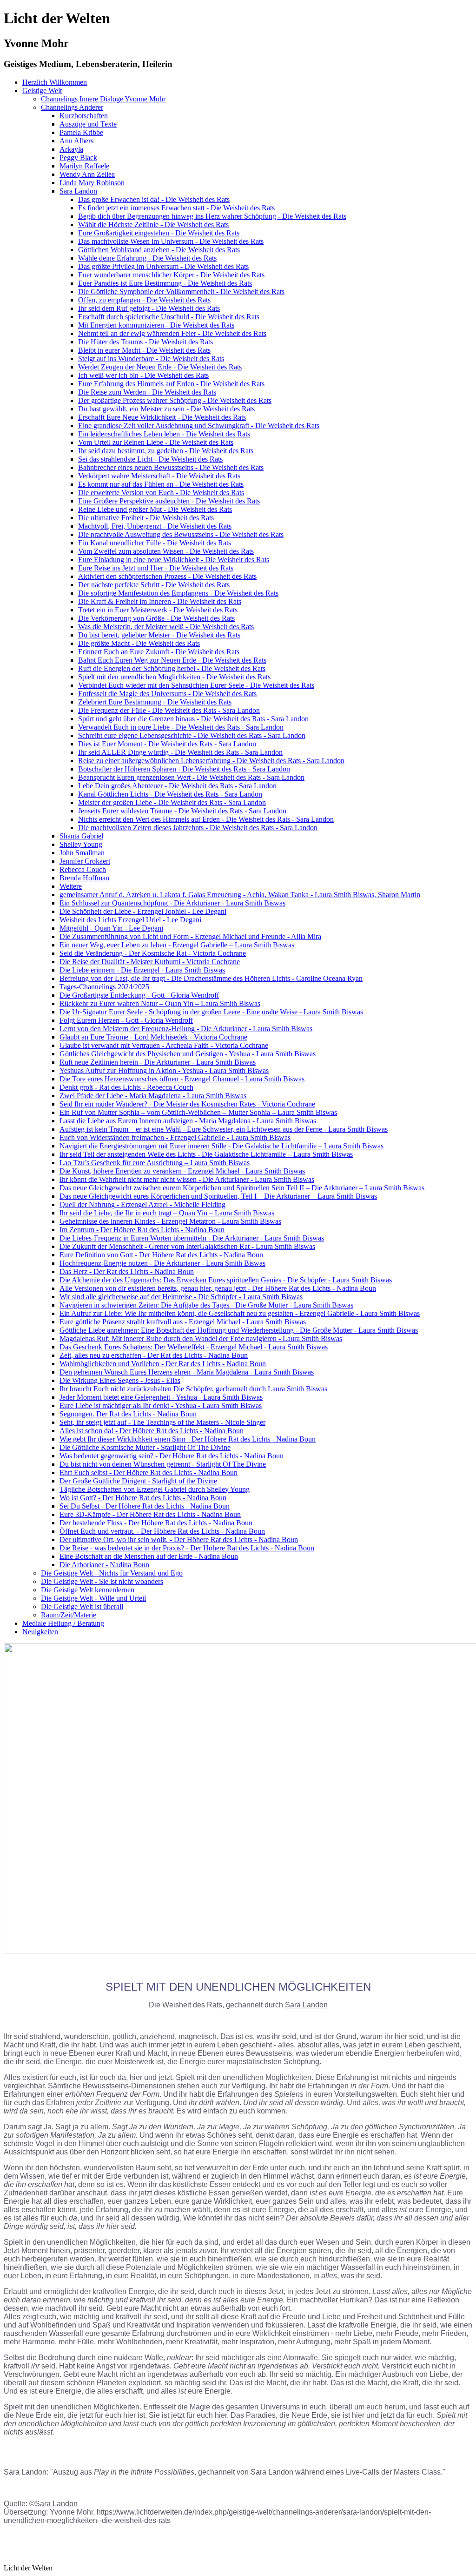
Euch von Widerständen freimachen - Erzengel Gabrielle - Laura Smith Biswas (175, 1137)
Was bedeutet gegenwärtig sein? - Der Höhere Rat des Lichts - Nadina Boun (172, 1456)
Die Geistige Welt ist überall (82, 1607)
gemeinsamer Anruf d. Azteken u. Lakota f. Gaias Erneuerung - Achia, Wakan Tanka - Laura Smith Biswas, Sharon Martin (240, 895)
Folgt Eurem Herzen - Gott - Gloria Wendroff (126, 1020)
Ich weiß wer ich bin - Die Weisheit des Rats (143, 375)
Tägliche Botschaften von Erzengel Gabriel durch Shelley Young (155, 1489)
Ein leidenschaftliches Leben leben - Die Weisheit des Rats (164, 434)
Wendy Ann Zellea (87, 174)
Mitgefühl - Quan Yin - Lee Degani (111, 928)
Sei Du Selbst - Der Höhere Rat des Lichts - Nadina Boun (145, 1506)
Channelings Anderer (72, 107)
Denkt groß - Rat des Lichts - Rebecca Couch (126, 1087)
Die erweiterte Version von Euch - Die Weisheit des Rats (161, 493)
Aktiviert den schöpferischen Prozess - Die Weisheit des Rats (167, 576)
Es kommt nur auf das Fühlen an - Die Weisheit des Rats (161, 484)
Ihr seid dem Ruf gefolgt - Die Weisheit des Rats (149, 308)
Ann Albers (76, 141)
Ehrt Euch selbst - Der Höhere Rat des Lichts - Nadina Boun (149, 1472)
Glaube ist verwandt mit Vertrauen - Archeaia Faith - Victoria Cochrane (164, 1045)
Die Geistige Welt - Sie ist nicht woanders (102, 1581)
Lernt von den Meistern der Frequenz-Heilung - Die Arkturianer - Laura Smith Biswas (186, 1029)
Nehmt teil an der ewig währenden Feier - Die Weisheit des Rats (172, 333)
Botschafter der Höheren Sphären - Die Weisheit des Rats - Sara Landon (184, 769)
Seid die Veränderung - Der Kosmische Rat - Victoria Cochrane (153, 953)
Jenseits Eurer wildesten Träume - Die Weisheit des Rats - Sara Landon (182, 811)
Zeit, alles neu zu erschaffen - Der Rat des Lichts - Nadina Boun (154, 1355)
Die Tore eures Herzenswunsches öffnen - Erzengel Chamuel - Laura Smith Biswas (182, 1079)
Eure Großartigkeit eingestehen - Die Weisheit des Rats (159, 233)
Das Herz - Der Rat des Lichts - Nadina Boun (127, 1271)
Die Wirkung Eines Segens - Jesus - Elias (120, 1380)
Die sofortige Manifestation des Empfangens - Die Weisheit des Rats (178, 593)
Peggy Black (78, 158)
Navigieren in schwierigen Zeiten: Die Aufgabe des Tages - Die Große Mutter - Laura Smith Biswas (206, 1305)
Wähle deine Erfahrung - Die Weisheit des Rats (147, 258)
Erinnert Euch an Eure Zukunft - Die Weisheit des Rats (159, 652)
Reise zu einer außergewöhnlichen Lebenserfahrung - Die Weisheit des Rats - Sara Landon (211, 761)
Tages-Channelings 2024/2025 (104, 987)
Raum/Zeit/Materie (69, 1615)
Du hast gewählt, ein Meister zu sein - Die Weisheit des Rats (166, 409)
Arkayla (71, 149)
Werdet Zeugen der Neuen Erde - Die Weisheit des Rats (160, 367)
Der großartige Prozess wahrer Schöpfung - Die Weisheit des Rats (175, 400)
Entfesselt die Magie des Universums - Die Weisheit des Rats (167, 694)
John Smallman (82, 853)
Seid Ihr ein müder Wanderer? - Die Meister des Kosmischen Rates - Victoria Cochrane (187, 1104)
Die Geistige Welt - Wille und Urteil (93, 1598)
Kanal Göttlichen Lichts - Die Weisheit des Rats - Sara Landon (170, 794)
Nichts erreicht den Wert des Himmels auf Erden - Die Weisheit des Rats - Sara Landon (206, 819)
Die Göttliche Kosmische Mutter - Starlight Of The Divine (145, 1447)
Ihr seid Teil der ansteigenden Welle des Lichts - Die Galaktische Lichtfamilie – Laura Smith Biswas (206, 1154)
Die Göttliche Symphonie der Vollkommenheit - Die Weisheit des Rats (181, 292)
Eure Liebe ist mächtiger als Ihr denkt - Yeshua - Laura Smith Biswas (161, 1405)
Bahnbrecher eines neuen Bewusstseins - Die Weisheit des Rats (171, 467)
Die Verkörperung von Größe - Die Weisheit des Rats (156, 618)
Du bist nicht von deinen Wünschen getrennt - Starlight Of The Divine (163, 1464)
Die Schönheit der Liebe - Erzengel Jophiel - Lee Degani (143, 911)
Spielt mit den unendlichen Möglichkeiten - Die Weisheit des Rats (174, 677)
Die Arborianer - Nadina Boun (104, 1565)
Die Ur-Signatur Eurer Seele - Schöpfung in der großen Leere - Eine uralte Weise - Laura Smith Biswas (211, 1012)
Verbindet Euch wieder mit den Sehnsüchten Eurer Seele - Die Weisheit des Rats (196, 685)
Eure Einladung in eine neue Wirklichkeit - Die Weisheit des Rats (174, 560)
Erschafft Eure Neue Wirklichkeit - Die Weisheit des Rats (162, 417)
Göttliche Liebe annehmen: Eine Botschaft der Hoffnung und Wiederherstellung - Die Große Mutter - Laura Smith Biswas (239, 1330)
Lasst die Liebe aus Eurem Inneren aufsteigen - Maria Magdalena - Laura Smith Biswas (188, 1121)
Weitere (71, 886)
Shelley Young (81, 844)
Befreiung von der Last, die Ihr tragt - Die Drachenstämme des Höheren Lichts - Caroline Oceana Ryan (211, 978)
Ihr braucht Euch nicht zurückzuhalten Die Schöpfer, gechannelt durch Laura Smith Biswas (193, 1389)
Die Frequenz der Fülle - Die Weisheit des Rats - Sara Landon (169, 710)
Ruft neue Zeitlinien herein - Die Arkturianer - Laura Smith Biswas (158, 1062)
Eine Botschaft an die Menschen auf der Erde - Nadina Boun (149, 1556)
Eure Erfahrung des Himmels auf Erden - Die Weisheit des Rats (171, 384)
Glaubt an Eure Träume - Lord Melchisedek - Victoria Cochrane (153, 1037)
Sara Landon (78, 191)
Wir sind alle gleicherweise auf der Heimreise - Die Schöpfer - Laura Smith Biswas (181, 1297)
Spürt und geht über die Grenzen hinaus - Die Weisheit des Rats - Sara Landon (193, 719)
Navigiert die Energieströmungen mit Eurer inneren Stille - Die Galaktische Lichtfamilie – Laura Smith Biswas (221, 1146)
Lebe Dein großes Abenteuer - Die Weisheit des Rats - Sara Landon (177, 786)
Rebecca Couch (83, 869)
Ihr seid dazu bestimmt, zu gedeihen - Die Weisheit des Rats (166, 451)
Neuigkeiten (40, 1632)
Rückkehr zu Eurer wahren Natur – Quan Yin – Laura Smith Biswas (160, 1003)
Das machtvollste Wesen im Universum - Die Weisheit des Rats (171, 241)
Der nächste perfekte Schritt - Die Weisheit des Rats (154, 585)
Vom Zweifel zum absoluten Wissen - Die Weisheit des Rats (166, 551)
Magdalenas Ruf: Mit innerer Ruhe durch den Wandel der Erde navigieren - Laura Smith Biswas (201, 1338)
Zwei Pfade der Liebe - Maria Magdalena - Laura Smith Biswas (153, 1096)
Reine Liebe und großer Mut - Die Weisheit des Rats (155, 509)
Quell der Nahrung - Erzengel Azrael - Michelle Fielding (142, 1204)
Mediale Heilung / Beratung (63, 1623)
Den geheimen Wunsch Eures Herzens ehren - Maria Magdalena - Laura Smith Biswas (187, 1372)
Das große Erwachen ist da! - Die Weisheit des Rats (154, 199)
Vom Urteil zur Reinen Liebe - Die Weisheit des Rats (156, 442)
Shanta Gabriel (81, 836)
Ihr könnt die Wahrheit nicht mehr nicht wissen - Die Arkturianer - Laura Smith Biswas (187, 1179)
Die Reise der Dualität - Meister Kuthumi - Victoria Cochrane (150, 962)
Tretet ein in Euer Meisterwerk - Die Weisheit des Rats (158, 610)
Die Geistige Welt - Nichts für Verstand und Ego (112, 1573)
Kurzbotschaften (84, 116)
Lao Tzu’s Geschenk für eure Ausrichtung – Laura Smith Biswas (155, 1163)
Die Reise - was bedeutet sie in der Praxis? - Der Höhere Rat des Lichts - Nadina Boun (187, 1548)
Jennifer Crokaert (85, 861)
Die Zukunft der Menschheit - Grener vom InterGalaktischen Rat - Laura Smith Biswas (187, 1246)
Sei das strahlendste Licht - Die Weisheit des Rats (150, 459)
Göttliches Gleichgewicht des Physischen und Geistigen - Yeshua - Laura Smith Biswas (188, 1054)
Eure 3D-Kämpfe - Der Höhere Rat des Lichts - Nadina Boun (150, 1514)
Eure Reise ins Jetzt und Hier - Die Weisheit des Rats (156, 568)
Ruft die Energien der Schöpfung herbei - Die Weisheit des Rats (172, 668)
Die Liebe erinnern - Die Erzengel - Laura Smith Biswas (142, 970)
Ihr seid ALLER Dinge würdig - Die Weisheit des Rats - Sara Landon (180, 752)
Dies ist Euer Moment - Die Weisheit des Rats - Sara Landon (167, 744)
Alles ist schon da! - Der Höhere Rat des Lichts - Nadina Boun (152, 1431)
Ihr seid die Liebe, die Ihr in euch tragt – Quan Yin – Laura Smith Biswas (167, 1213)
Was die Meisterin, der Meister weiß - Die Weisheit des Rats (166, 627)
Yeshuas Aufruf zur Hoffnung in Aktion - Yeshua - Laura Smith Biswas (164, 1070)
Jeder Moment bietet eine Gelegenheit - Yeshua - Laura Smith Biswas (161, 1397)
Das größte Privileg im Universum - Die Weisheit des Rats (163, 266)
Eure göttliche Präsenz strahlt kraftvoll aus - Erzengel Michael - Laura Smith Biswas (183, 1322)
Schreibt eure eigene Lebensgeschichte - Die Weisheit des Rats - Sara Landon (192, 735)
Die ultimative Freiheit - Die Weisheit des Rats (146, 518)
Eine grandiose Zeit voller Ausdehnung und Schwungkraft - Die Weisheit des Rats (199, 426)
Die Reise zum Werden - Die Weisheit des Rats (147, 392)
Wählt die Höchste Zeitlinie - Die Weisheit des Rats (153, 225)
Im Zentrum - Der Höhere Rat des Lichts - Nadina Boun (142, 1230)
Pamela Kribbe (81, 132)
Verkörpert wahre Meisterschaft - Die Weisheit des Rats (159, 476)
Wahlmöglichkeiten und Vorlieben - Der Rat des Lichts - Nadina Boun (163, 1364)
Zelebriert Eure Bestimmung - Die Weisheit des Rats (155, 702)
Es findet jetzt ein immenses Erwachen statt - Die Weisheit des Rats (176, 208)
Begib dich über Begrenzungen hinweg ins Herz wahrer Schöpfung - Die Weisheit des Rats (212, 216)
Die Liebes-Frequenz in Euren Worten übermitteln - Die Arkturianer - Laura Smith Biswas (192, 1238)
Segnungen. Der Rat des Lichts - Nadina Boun (128, 1414)
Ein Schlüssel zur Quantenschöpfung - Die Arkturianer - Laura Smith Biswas (172, 903)
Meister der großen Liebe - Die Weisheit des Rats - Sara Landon (172, 802)
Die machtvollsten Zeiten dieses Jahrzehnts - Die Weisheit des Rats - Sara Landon (198, 828)
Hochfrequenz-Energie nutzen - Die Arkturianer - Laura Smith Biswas (162, 1263)
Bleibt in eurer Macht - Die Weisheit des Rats (144, 350)
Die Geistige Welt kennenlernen (88, 1590)
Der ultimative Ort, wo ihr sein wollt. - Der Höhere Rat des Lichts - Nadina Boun (179, 1540)
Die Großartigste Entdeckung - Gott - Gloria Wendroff (139, 995)
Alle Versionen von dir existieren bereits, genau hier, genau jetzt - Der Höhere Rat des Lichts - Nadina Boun (218, 1288)
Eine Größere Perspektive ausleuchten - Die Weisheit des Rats (169, 501)
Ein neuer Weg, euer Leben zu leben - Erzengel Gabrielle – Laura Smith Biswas (177, 945)
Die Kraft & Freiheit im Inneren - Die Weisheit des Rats (160, 601)
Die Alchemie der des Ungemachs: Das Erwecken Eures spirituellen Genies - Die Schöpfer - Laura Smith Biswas (226, 1280)
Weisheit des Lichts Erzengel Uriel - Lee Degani (130, 920)
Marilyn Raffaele (84, 166)
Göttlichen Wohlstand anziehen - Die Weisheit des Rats (159, 250)
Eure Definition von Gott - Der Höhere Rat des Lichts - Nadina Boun (161, 1255)
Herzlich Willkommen (55, 82)
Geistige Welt (42, 91)
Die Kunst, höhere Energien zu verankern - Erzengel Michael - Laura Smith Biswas (182, 1171)
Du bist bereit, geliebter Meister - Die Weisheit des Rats (159, 635)
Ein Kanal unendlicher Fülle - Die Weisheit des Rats (155, 543)
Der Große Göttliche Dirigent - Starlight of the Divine (138, 1481)
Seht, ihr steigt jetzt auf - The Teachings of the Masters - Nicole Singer (162, 1422)
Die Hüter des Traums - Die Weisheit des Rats (145, 342)
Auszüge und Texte (88, 124)
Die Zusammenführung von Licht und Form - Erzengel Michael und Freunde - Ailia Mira (190, 936)
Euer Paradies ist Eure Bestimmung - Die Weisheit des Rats (165, 283)
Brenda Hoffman (84, 878)
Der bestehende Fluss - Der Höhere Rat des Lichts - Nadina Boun (156, 1523)
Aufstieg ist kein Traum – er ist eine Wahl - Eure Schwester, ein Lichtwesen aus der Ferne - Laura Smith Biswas (224, 1129)
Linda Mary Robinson (92, 183)
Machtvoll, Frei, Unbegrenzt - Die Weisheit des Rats (155, 526)
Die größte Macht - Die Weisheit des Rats (139, 643)
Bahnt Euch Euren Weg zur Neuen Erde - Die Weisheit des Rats (172, 660)
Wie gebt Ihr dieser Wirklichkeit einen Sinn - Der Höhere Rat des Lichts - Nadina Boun (188, 1439)
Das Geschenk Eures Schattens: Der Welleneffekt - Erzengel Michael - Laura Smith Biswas (194, 1347)
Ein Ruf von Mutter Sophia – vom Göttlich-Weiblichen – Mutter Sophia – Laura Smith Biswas (198, 1112)
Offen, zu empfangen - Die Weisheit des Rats (144, 300)
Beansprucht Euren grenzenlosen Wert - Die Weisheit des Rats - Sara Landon (191, 777)
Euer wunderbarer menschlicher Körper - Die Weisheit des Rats (171, 275)
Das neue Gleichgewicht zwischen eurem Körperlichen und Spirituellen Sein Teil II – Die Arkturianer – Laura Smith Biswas (242, 1188)
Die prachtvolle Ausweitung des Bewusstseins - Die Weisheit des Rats (181, 534)
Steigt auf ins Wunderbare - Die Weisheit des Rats (151, 359)
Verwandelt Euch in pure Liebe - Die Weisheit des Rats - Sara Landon (181, 727)
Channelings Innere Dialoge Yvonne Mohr (103, 99)
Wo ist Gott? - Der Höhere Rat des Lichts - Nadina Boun (143, 1498)
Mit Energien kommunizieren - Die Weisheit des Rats (156, 325)
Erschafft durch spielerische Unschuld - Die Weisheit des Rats (169, 317)
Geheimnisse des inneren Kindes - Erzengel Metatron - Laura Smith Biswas (170, 1221)
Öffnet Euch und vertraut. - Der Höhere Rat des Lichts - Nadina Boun (162, 1531)
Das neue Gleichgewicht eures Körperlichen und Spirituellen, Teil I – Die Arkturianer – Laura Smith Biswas (218, 1196)
